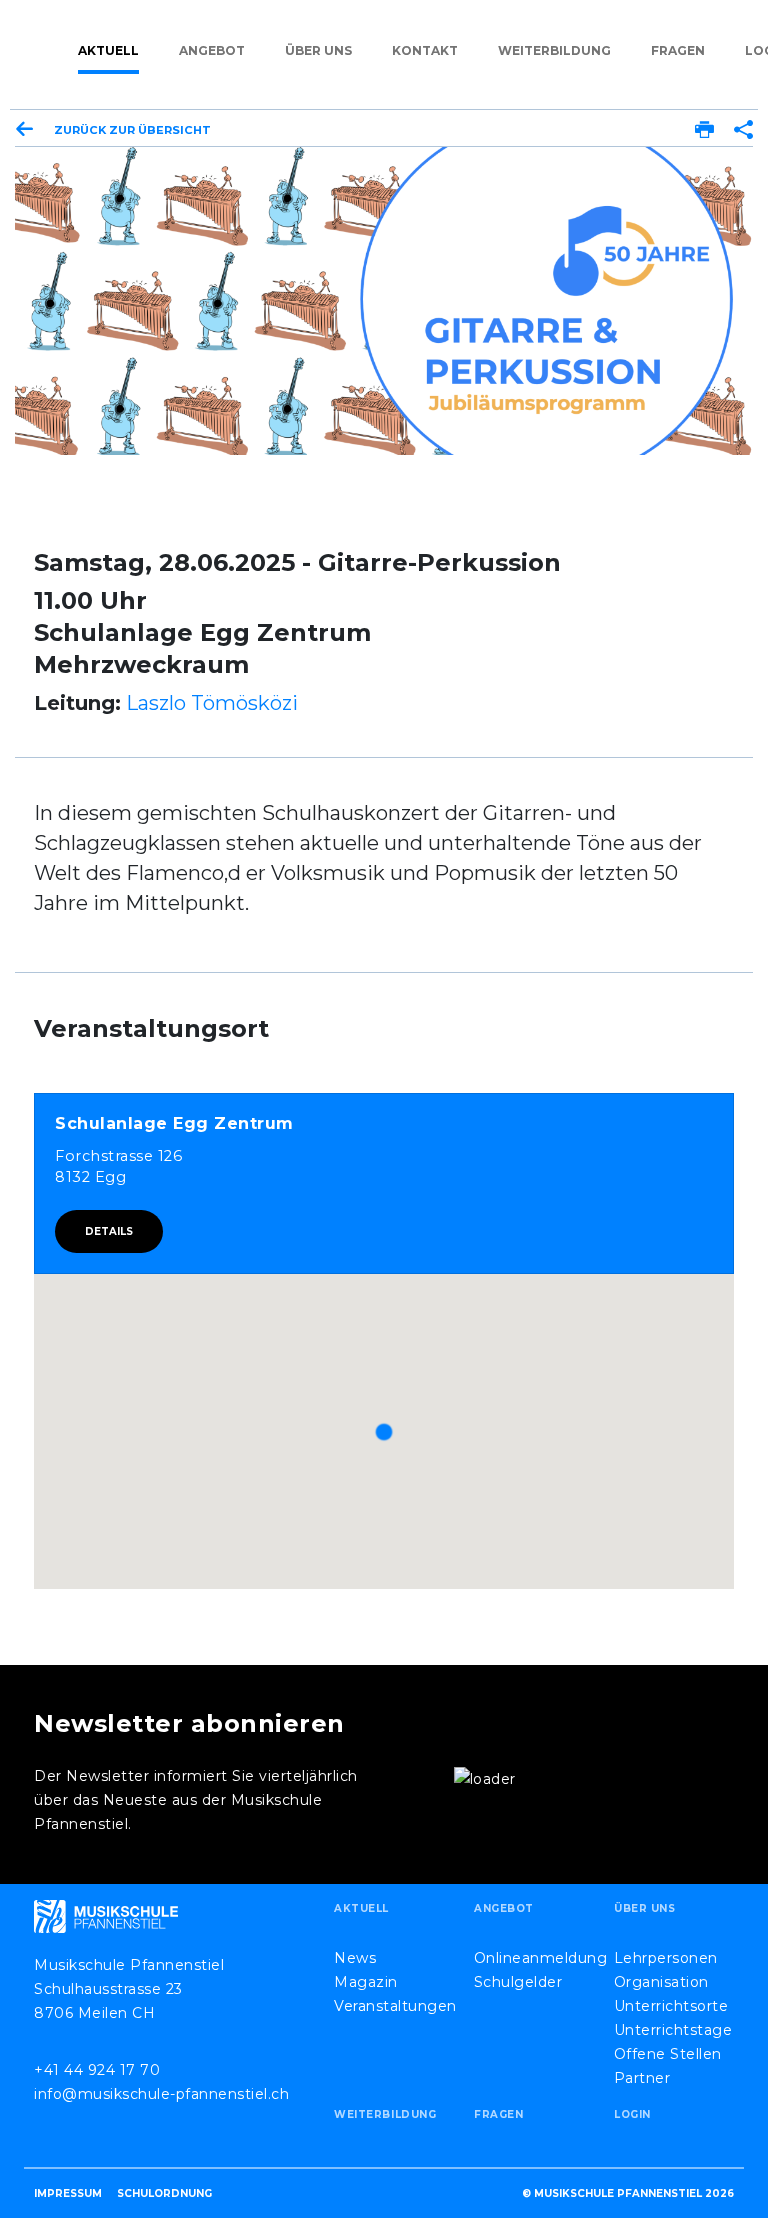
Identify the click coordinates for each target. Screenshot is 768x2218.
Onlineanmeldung (541, 1958)
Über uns (318, 50)
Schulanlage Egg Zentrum (174, 1123)
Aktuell (108, 50)
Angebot (212, 50)
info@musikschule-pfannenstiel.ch (161, 2094)
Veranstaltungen (395, 2006)
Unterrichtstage (673, 2030)
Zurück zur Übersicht (132, 130)
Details (109, 1231)
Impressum (68, 2193)
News (355, 1958)
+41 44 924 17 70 (97, 2070)
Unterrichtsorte (671, 2006)
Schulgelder (518, 1982)
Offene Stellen (668, 2054)
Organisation (661, 1982)
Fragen (678, 50)
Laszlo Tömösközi (212, 703)
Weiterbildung (554, 50)
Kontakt (425, 50)
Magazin (366, 1982)
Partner (642, 2078)
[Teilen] (743, 131)
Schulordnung (164, 2193)
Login (632, 2114)
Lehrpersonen (666, 1958)
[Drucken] (704, 131)
